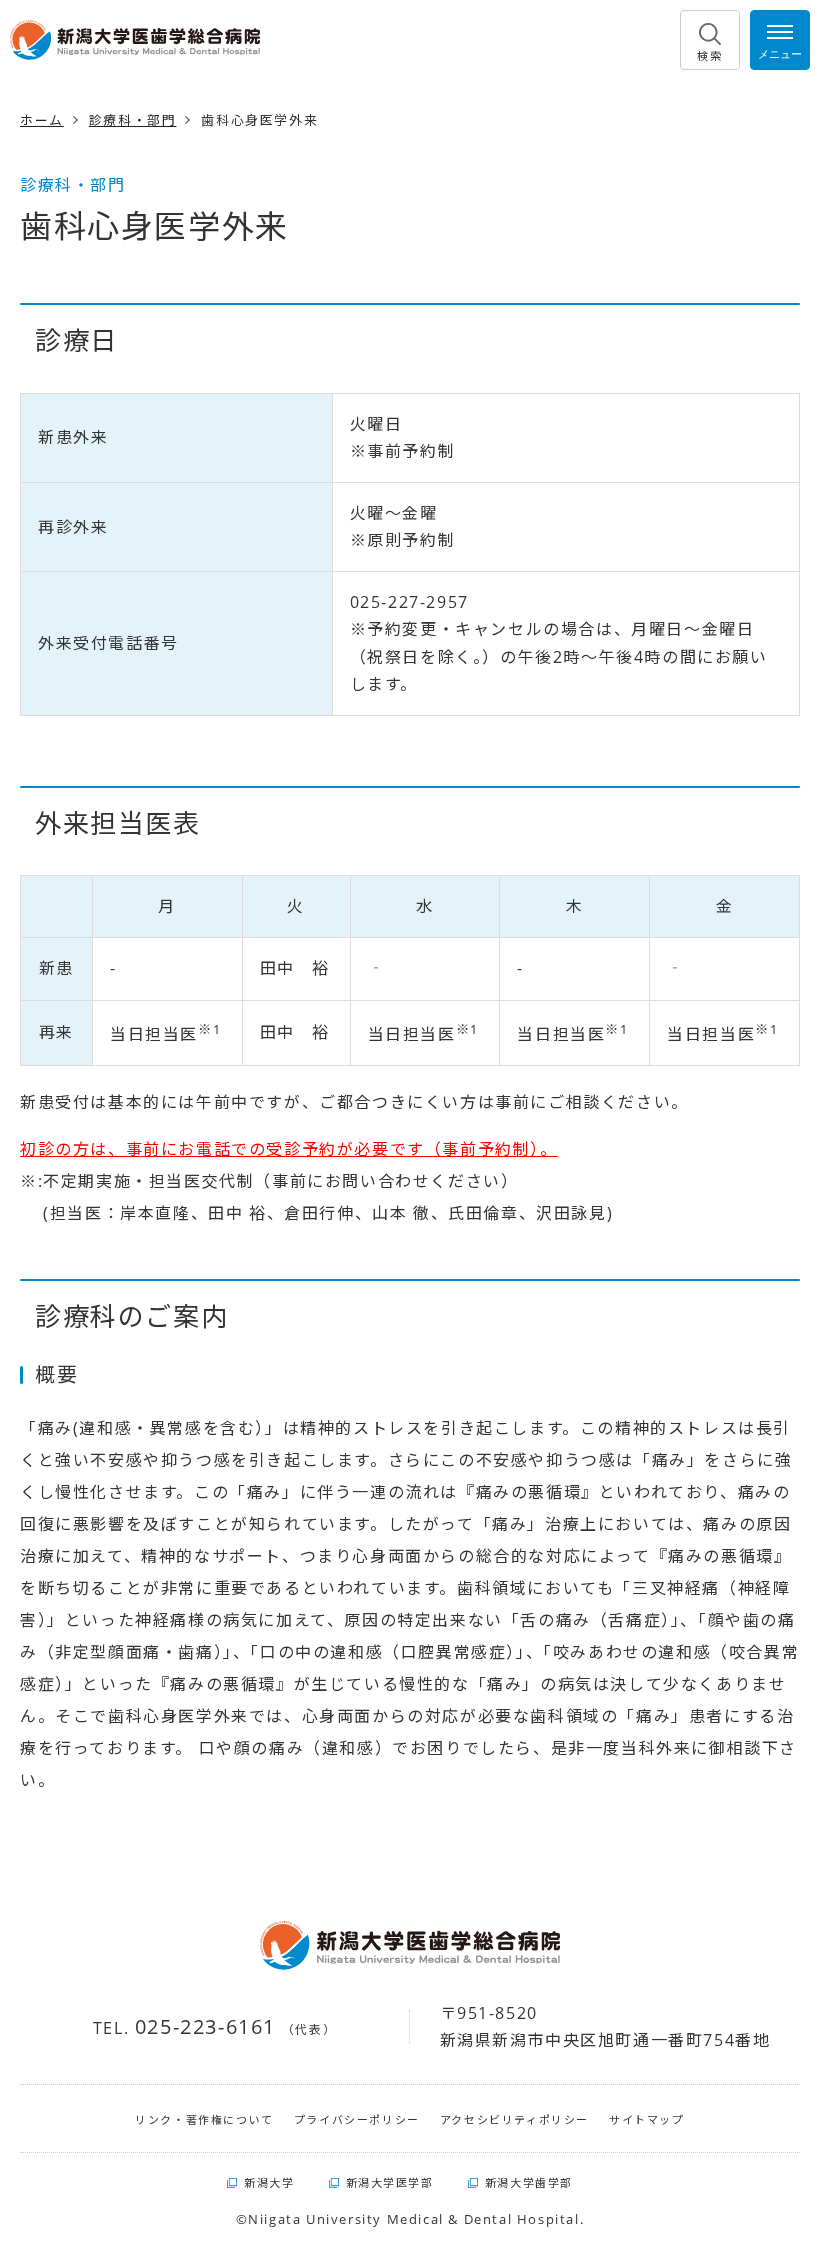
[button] (710, 40)
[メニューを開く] (780, 40)
